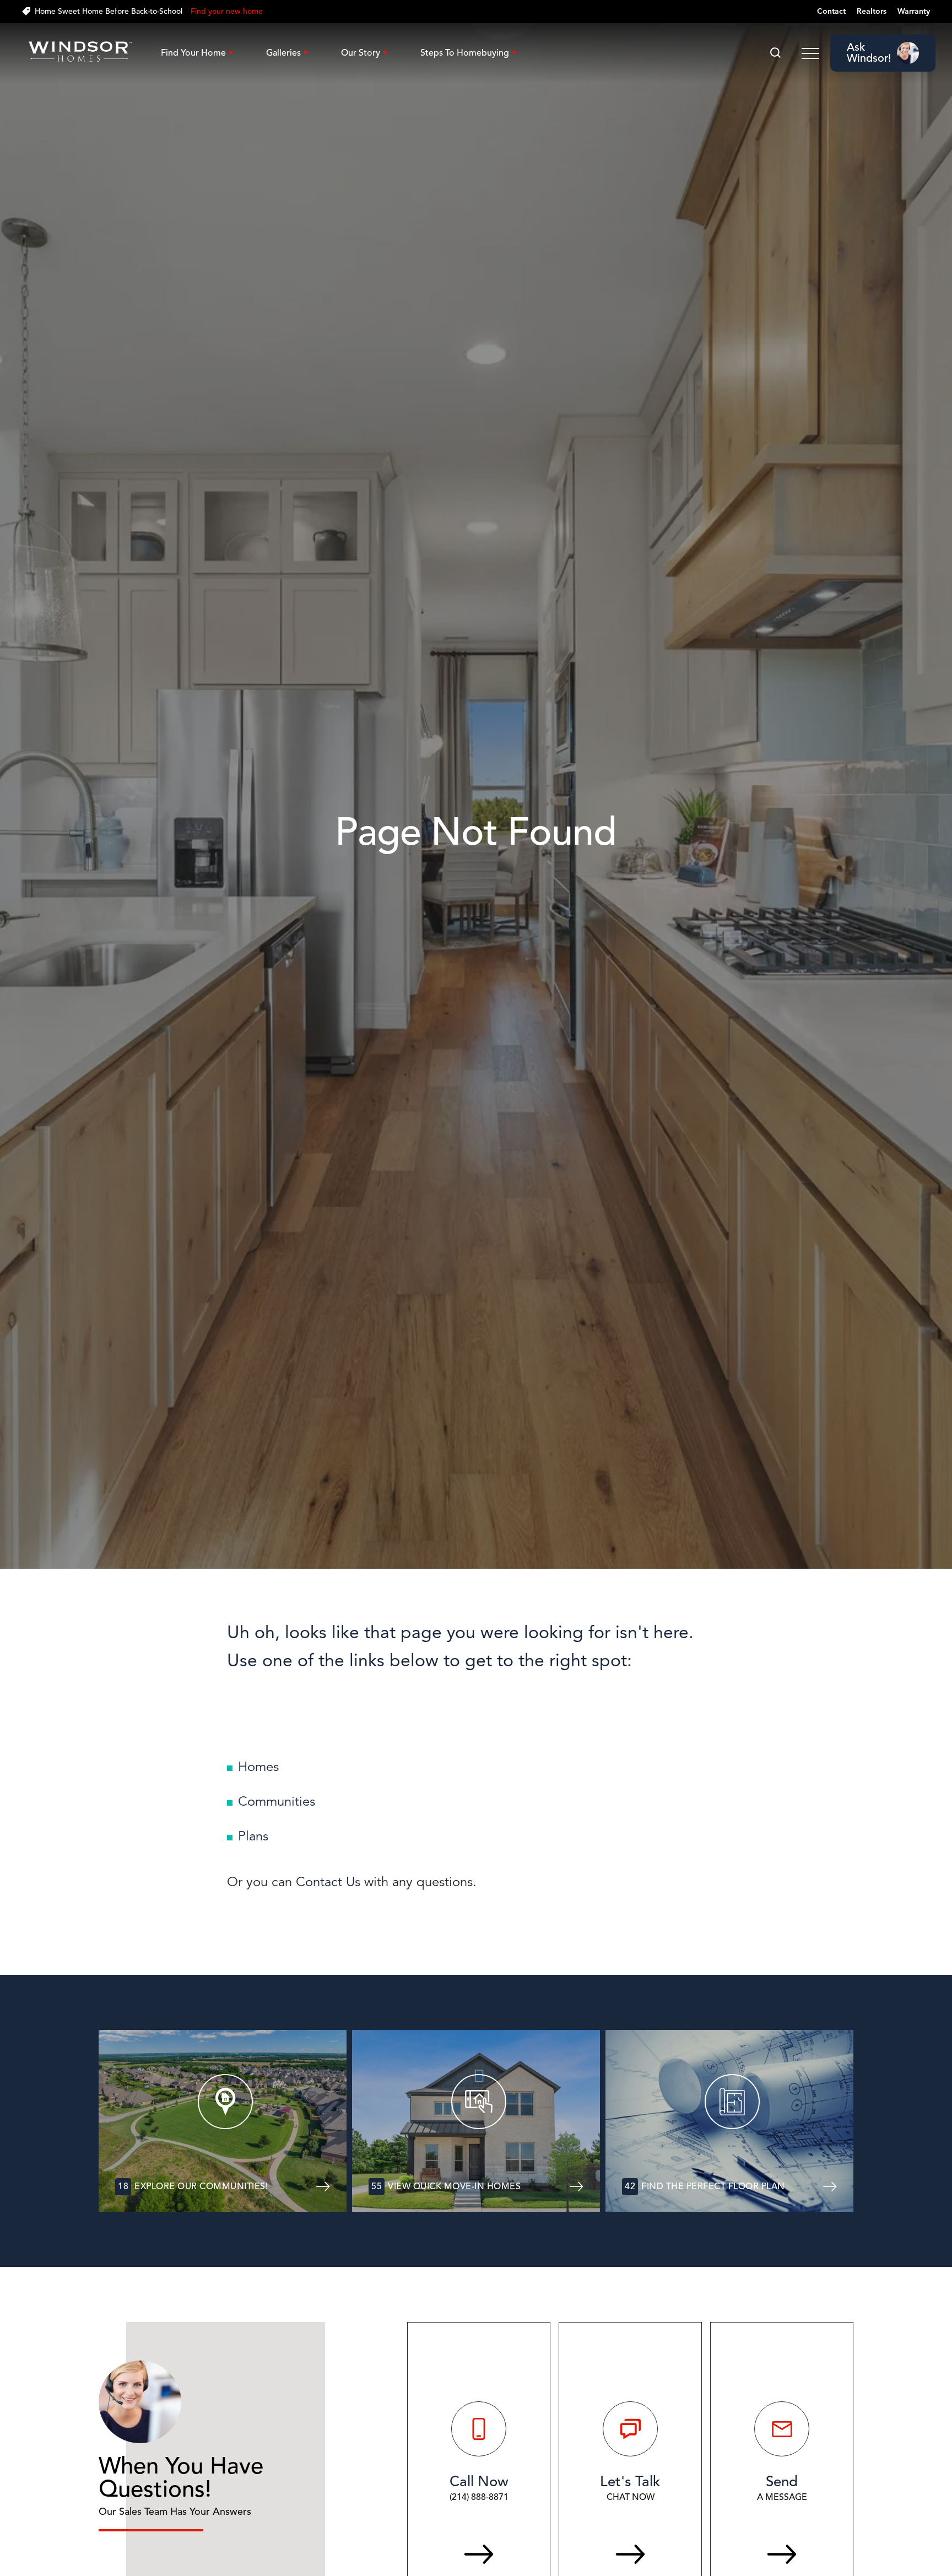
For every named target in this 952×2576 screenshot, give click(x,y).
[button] (775, 53)
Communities (277, 1801)
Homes (258, 1767)
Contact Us (328, 1882)
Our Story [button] (361, 53)
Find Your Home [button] (193, 53)
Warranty (914, 11)
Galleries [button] (283, 53)
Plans (253, 1836)
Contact (831, 11)
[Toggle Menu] (810, 53)
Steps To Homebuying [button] (465, 53)
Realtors (872, 11)
